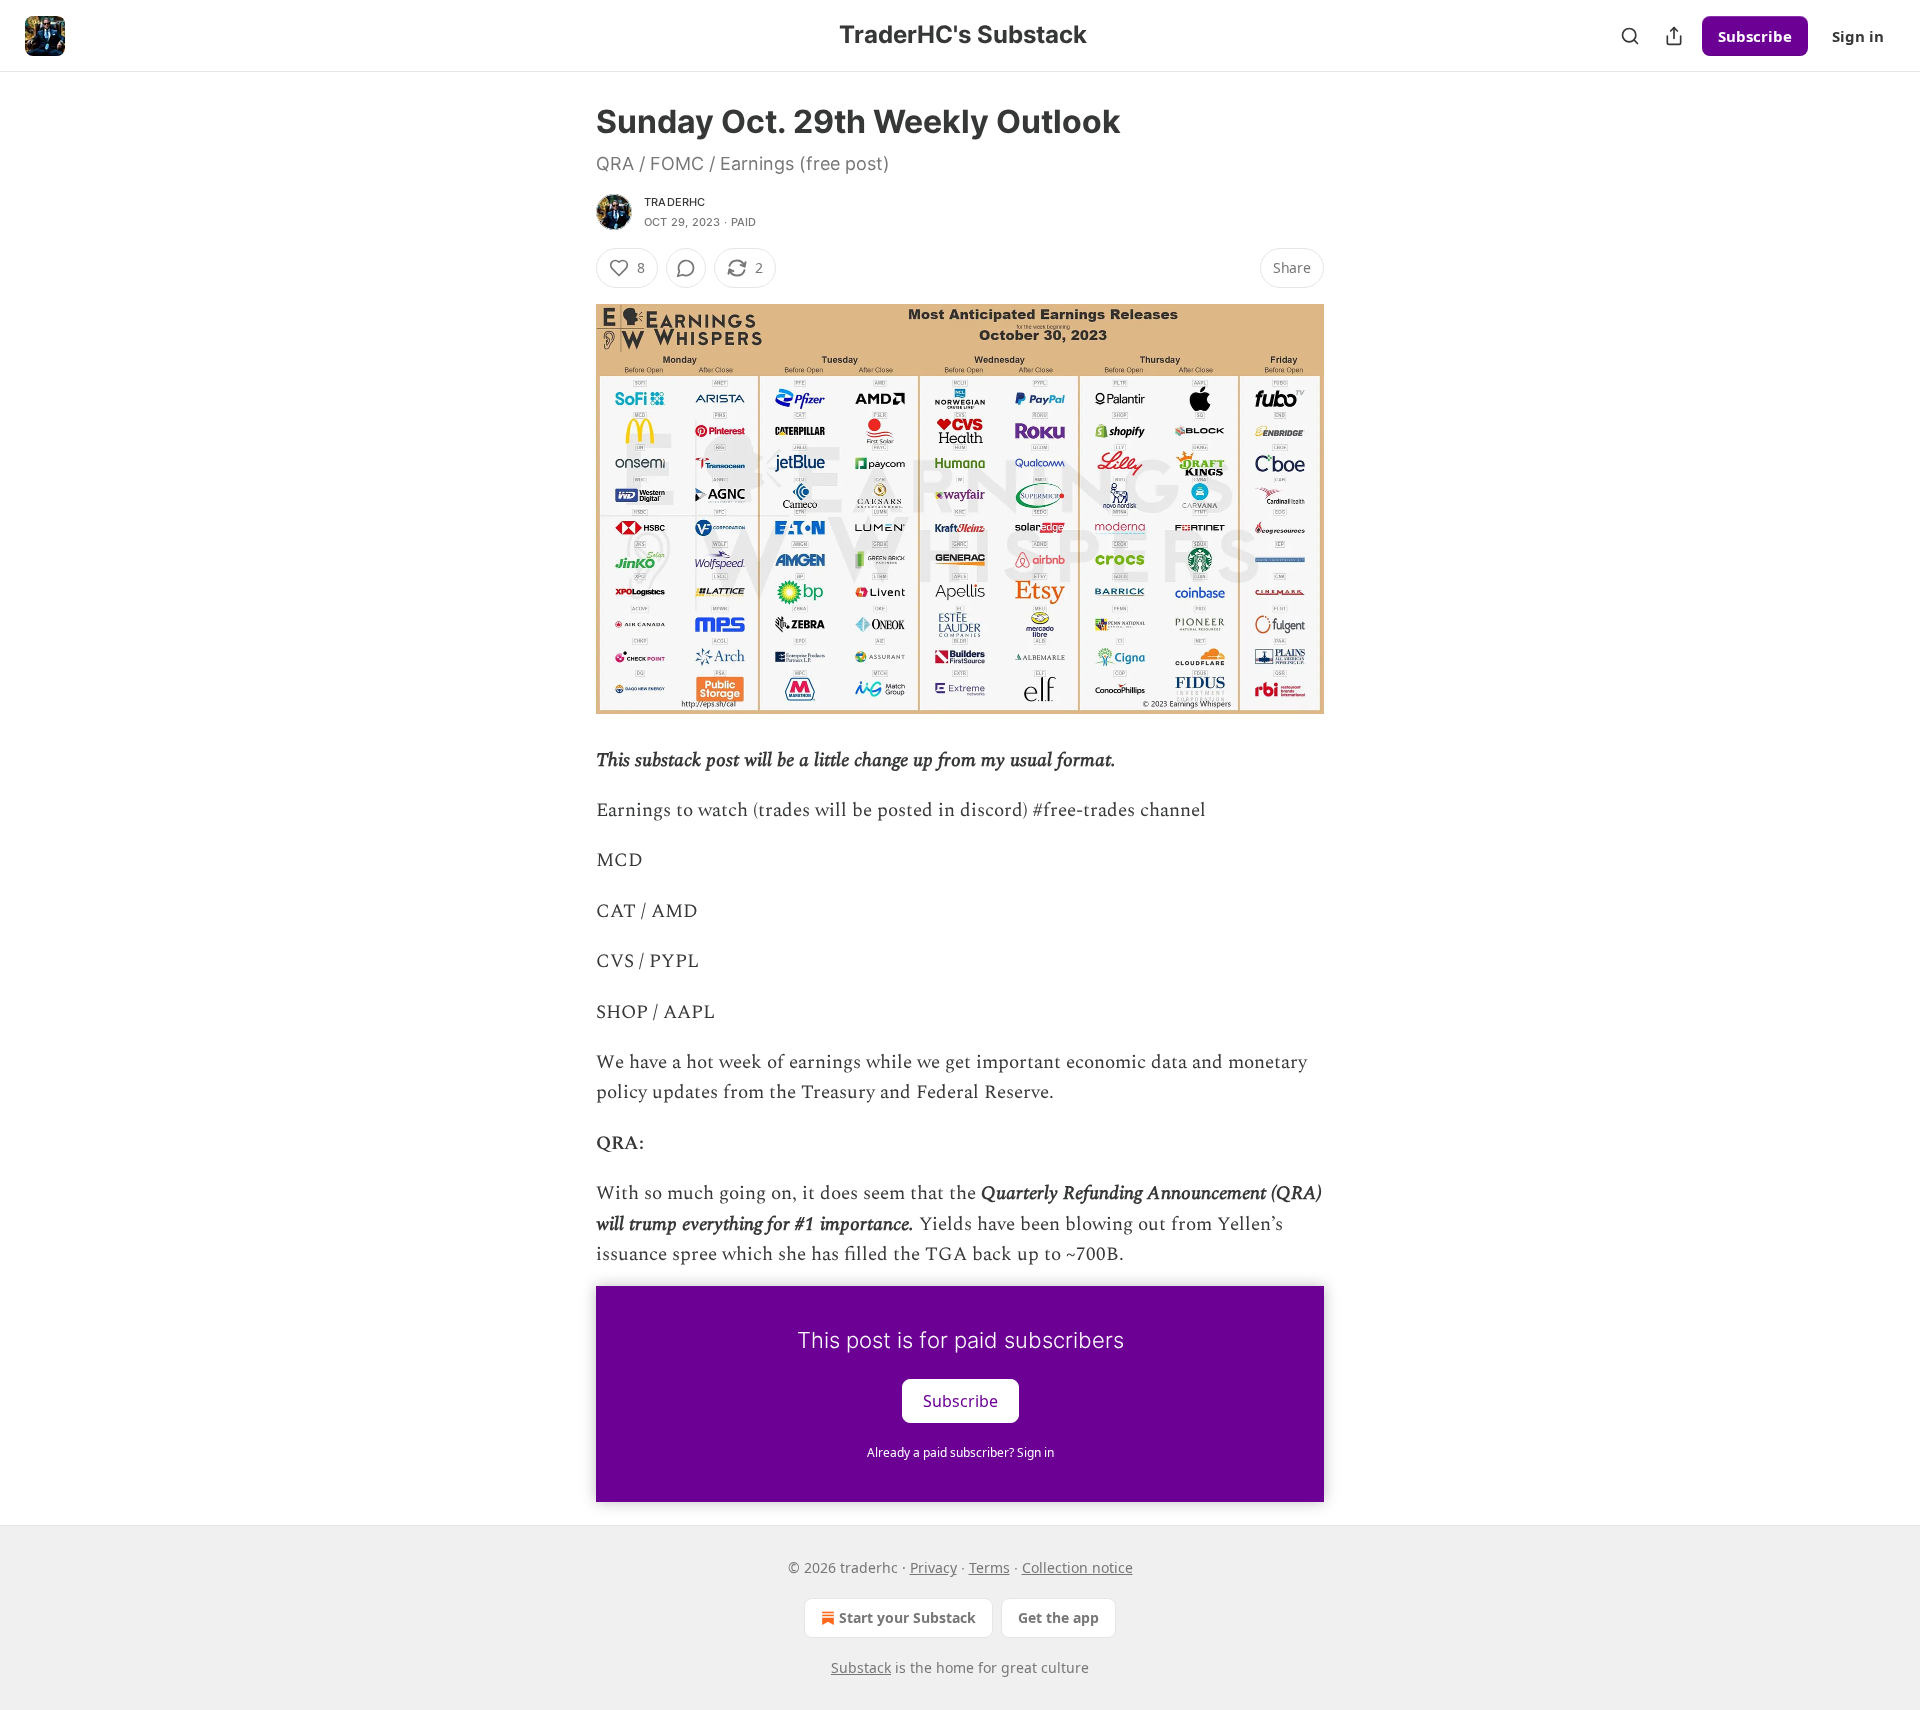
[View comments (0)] (686, 268)
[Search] (1630, 36)
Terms (989, 1567)
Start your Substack (907, 1617)
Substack (861, 1667)
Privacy (933, 1567)
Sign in (1858, 36)
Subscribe (1755, 36)
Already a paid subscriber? (960, 1452)
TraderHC (675, 202)
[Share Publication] (1674, 36)
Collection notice (1077, 1567)
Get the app (1058, 1617)
